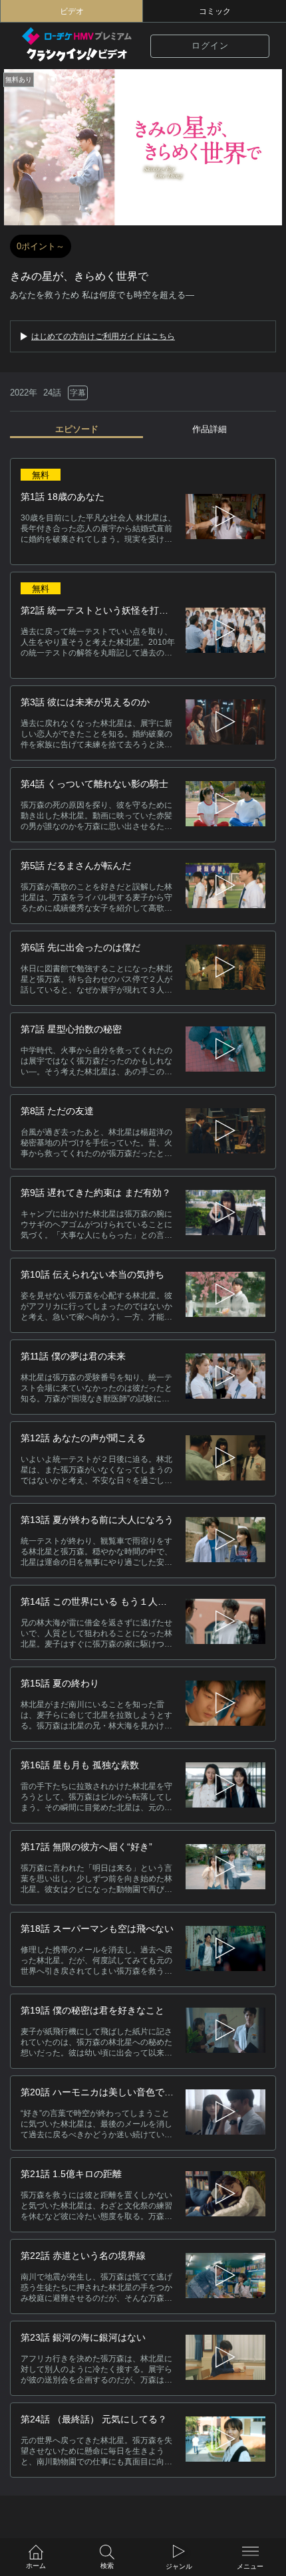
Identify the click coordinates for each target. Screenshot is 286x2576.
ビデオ (72, 11)
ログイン (210, 46)
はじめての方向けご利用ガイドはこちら (103, 336)
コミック (215, 11)
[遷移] (225, 723)
